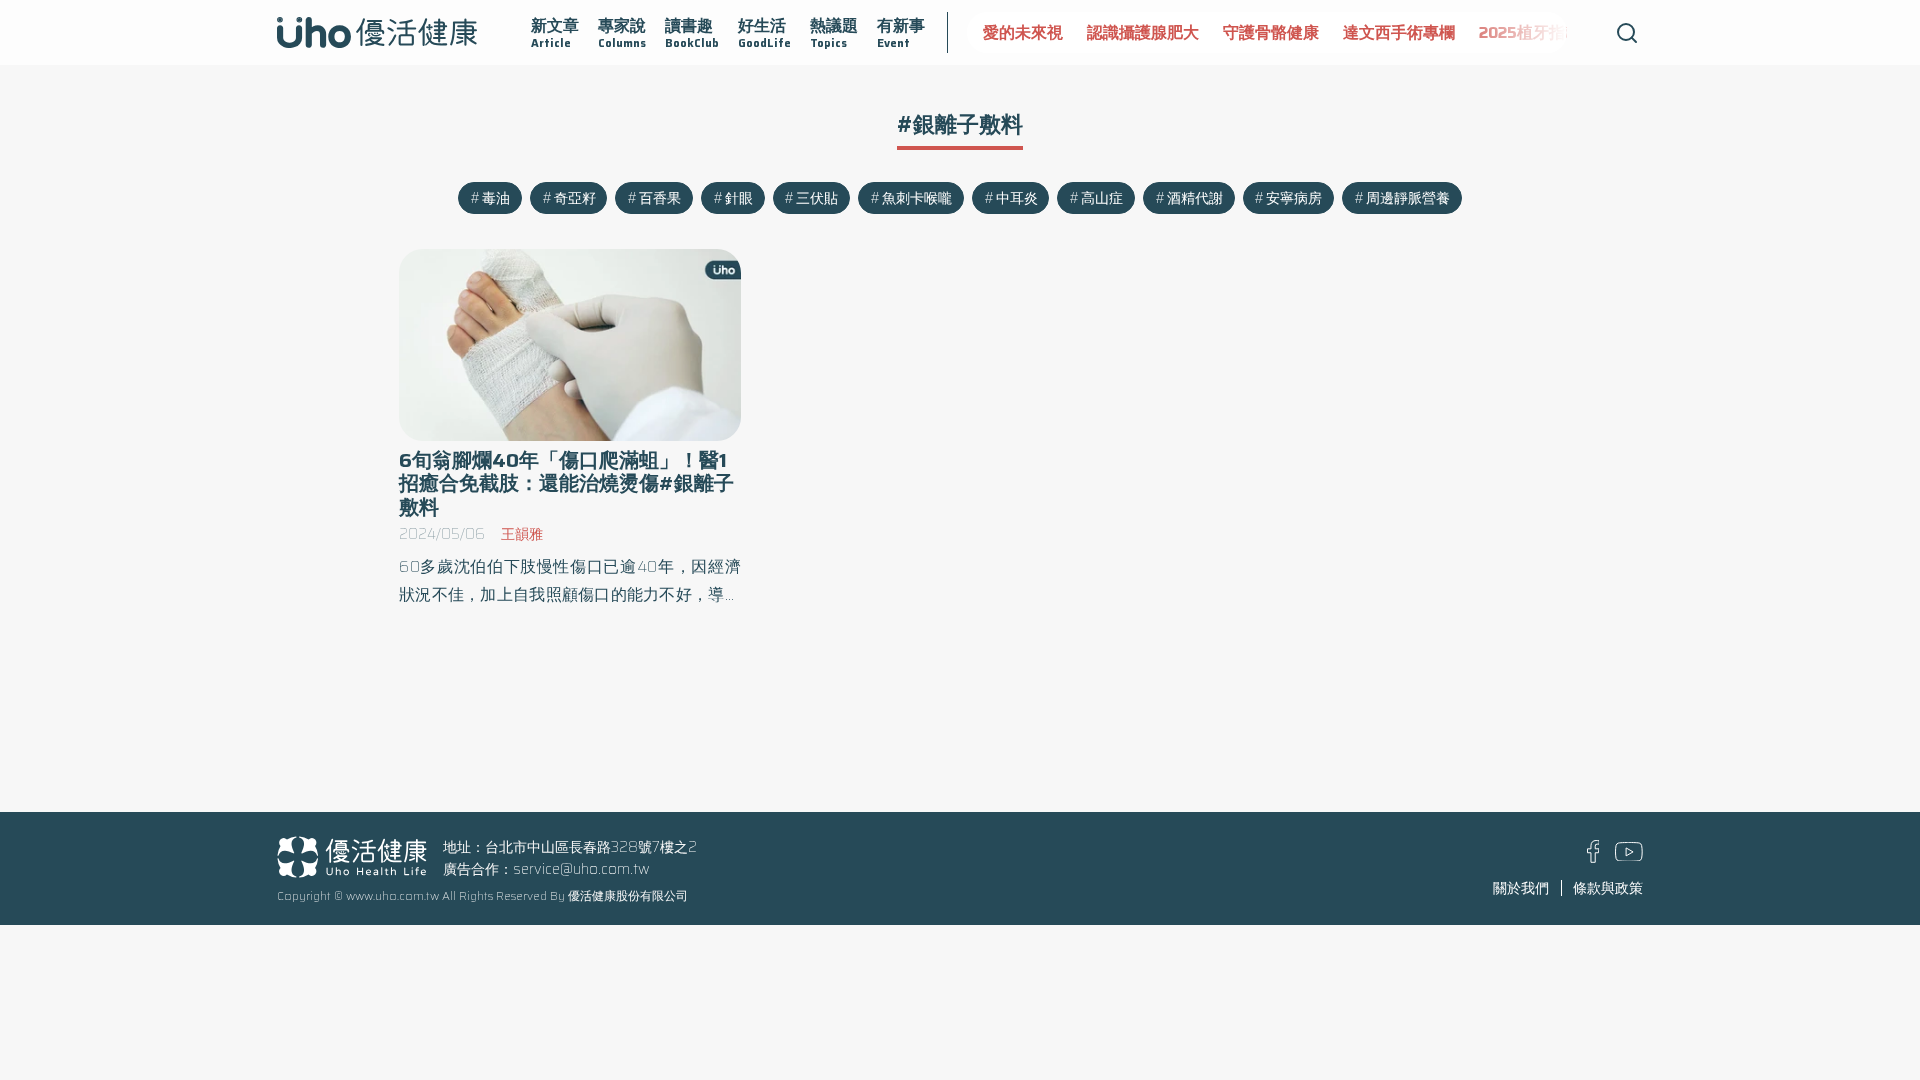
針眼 (739, 198)
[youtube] (1629, 856)
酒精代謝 (1195, 198)
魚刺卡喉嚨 (917, 198)
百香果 (660, 198)
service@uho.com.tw (581, 869)
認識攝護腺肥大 (1143, 32)
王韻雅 (522, 534)
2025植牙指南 (1530, 32)
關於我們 (1521, 888)
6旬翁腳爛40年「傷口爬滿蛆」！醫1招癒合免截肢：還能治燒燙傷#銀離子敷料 (566, 483)
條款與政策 (1608, 888)
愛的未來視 (1023, 32)
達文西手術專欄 (1399, 32)
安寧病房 (1294, 198)
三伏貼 (817, 198)
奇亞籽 (575, 198)
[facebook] (1593, 858)
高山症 (1102, 198)
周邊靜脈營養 (1408, 198)
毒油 (496, 198)
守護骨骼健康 (1271, 32)
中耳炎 (1017, 198)
